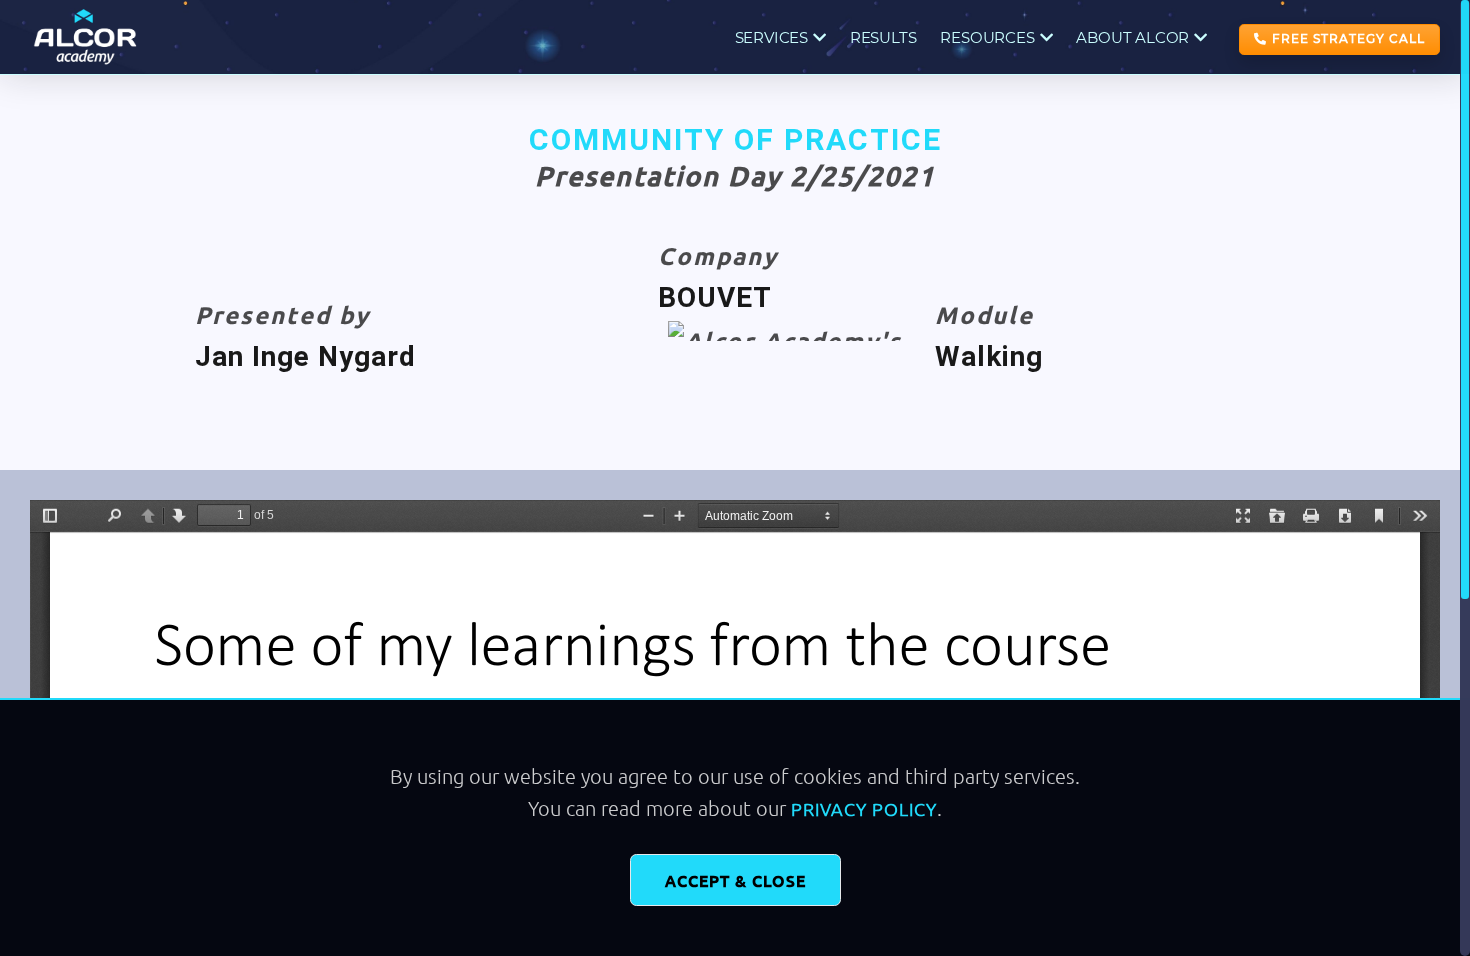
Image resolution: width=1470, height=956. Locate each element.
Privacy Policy (864, 808)
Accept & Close (735, 880)
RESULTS (883, 37)
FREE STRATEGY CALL (1348, 38)
